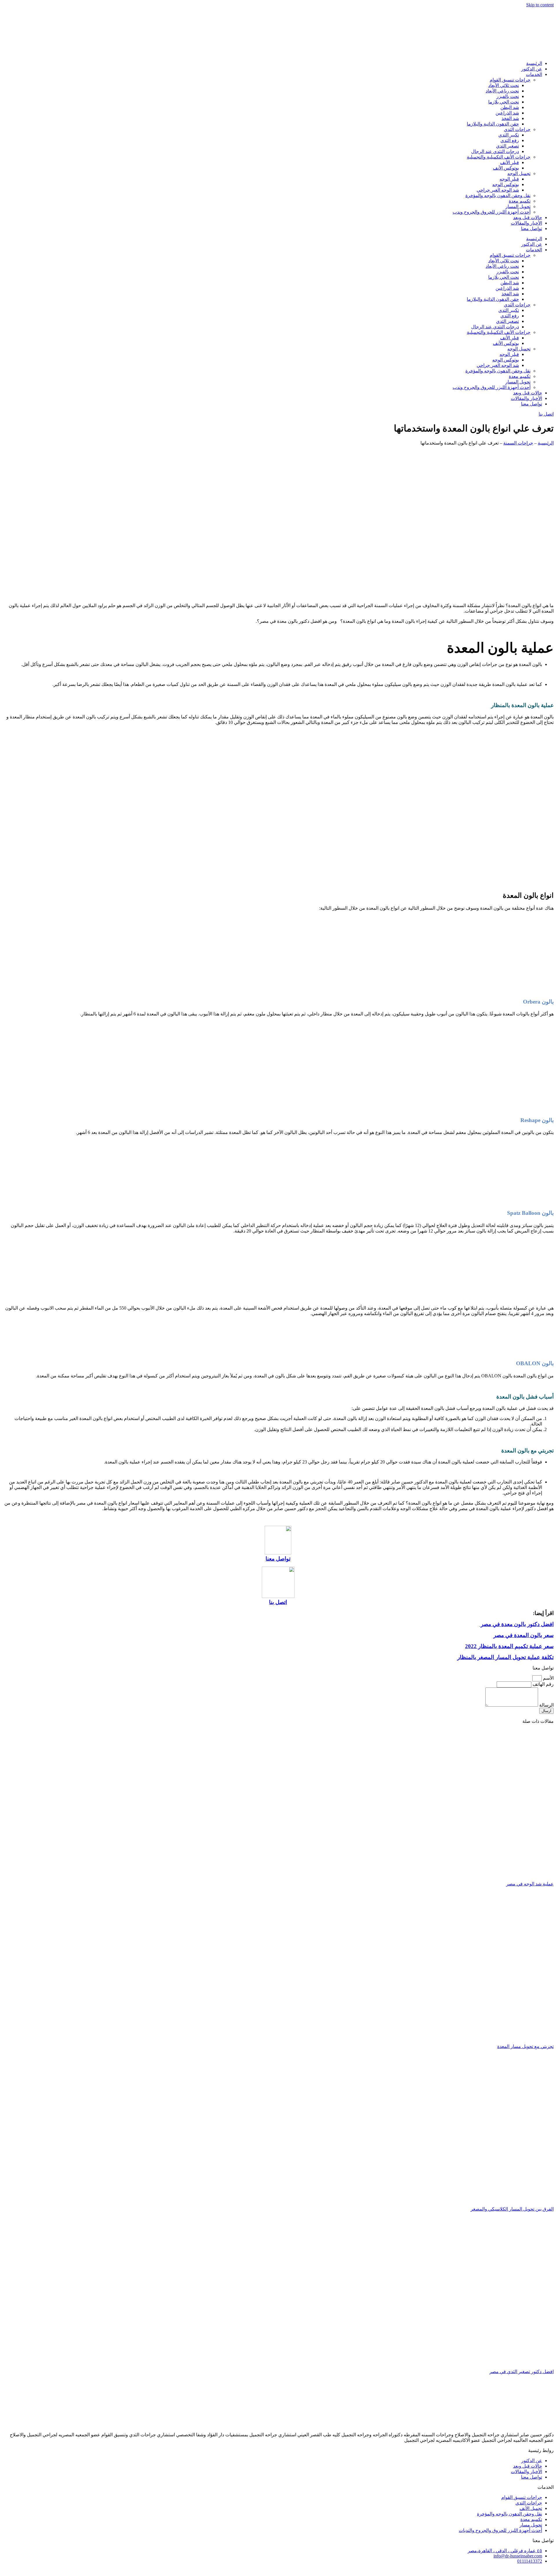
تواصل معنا (532, 229)
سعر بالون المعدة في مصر (524, 1635)
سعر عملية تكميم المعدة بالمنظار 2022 (509, 1646)
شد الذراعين (507, 113)
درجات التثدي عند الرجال (495, 151)
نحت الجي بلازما (504, 102)
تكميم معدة (520, 201)
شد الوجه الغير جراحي (498, 190)
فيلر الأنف (510, 162)
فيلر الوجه (509, 179)
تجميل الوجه (519, 173)
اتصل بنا (278, 1602)
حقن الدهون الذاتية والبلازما (493, 124)
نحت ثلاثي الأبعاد (504, 85)
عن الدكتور (532, 69)
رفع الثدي (510, 140)
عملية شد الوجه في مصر (530, 1884)
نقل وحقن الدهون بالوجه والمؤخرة (498, 195)
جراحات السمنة (518, 443)
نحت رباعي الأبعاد (502, 91)
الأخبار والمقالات (526, 223)
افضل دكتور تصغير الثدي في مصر (522, 2372)
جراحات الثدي (517, 129)
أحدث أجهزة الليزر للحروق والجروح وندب (492, 212)
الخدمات (534, 74)
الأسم (548, 1678)
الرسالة (546, 1705)
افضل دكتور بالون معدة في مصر (516, 1624)
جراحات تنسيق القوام (510, 80)
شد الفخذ (510, 118)
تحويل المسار (518, 206)
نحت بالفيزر (508, 96)
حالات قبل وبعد (528, 217)
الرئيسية (534, 63)
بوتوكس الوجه (506, 184)
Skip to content (540, 5)
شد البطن (510, 107)
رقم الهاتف (543, 1684)
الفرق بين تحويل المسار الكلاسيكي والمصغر (512, 2209)
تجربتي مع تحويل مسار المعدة (525, 2046)
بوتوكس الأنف (506, 168)
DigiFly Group (455, 2571)
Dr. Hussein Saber (489, 2571)
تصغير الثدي (507, 146)
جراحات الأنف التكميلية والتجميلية (499, 157)
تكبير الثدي (509, 135)
